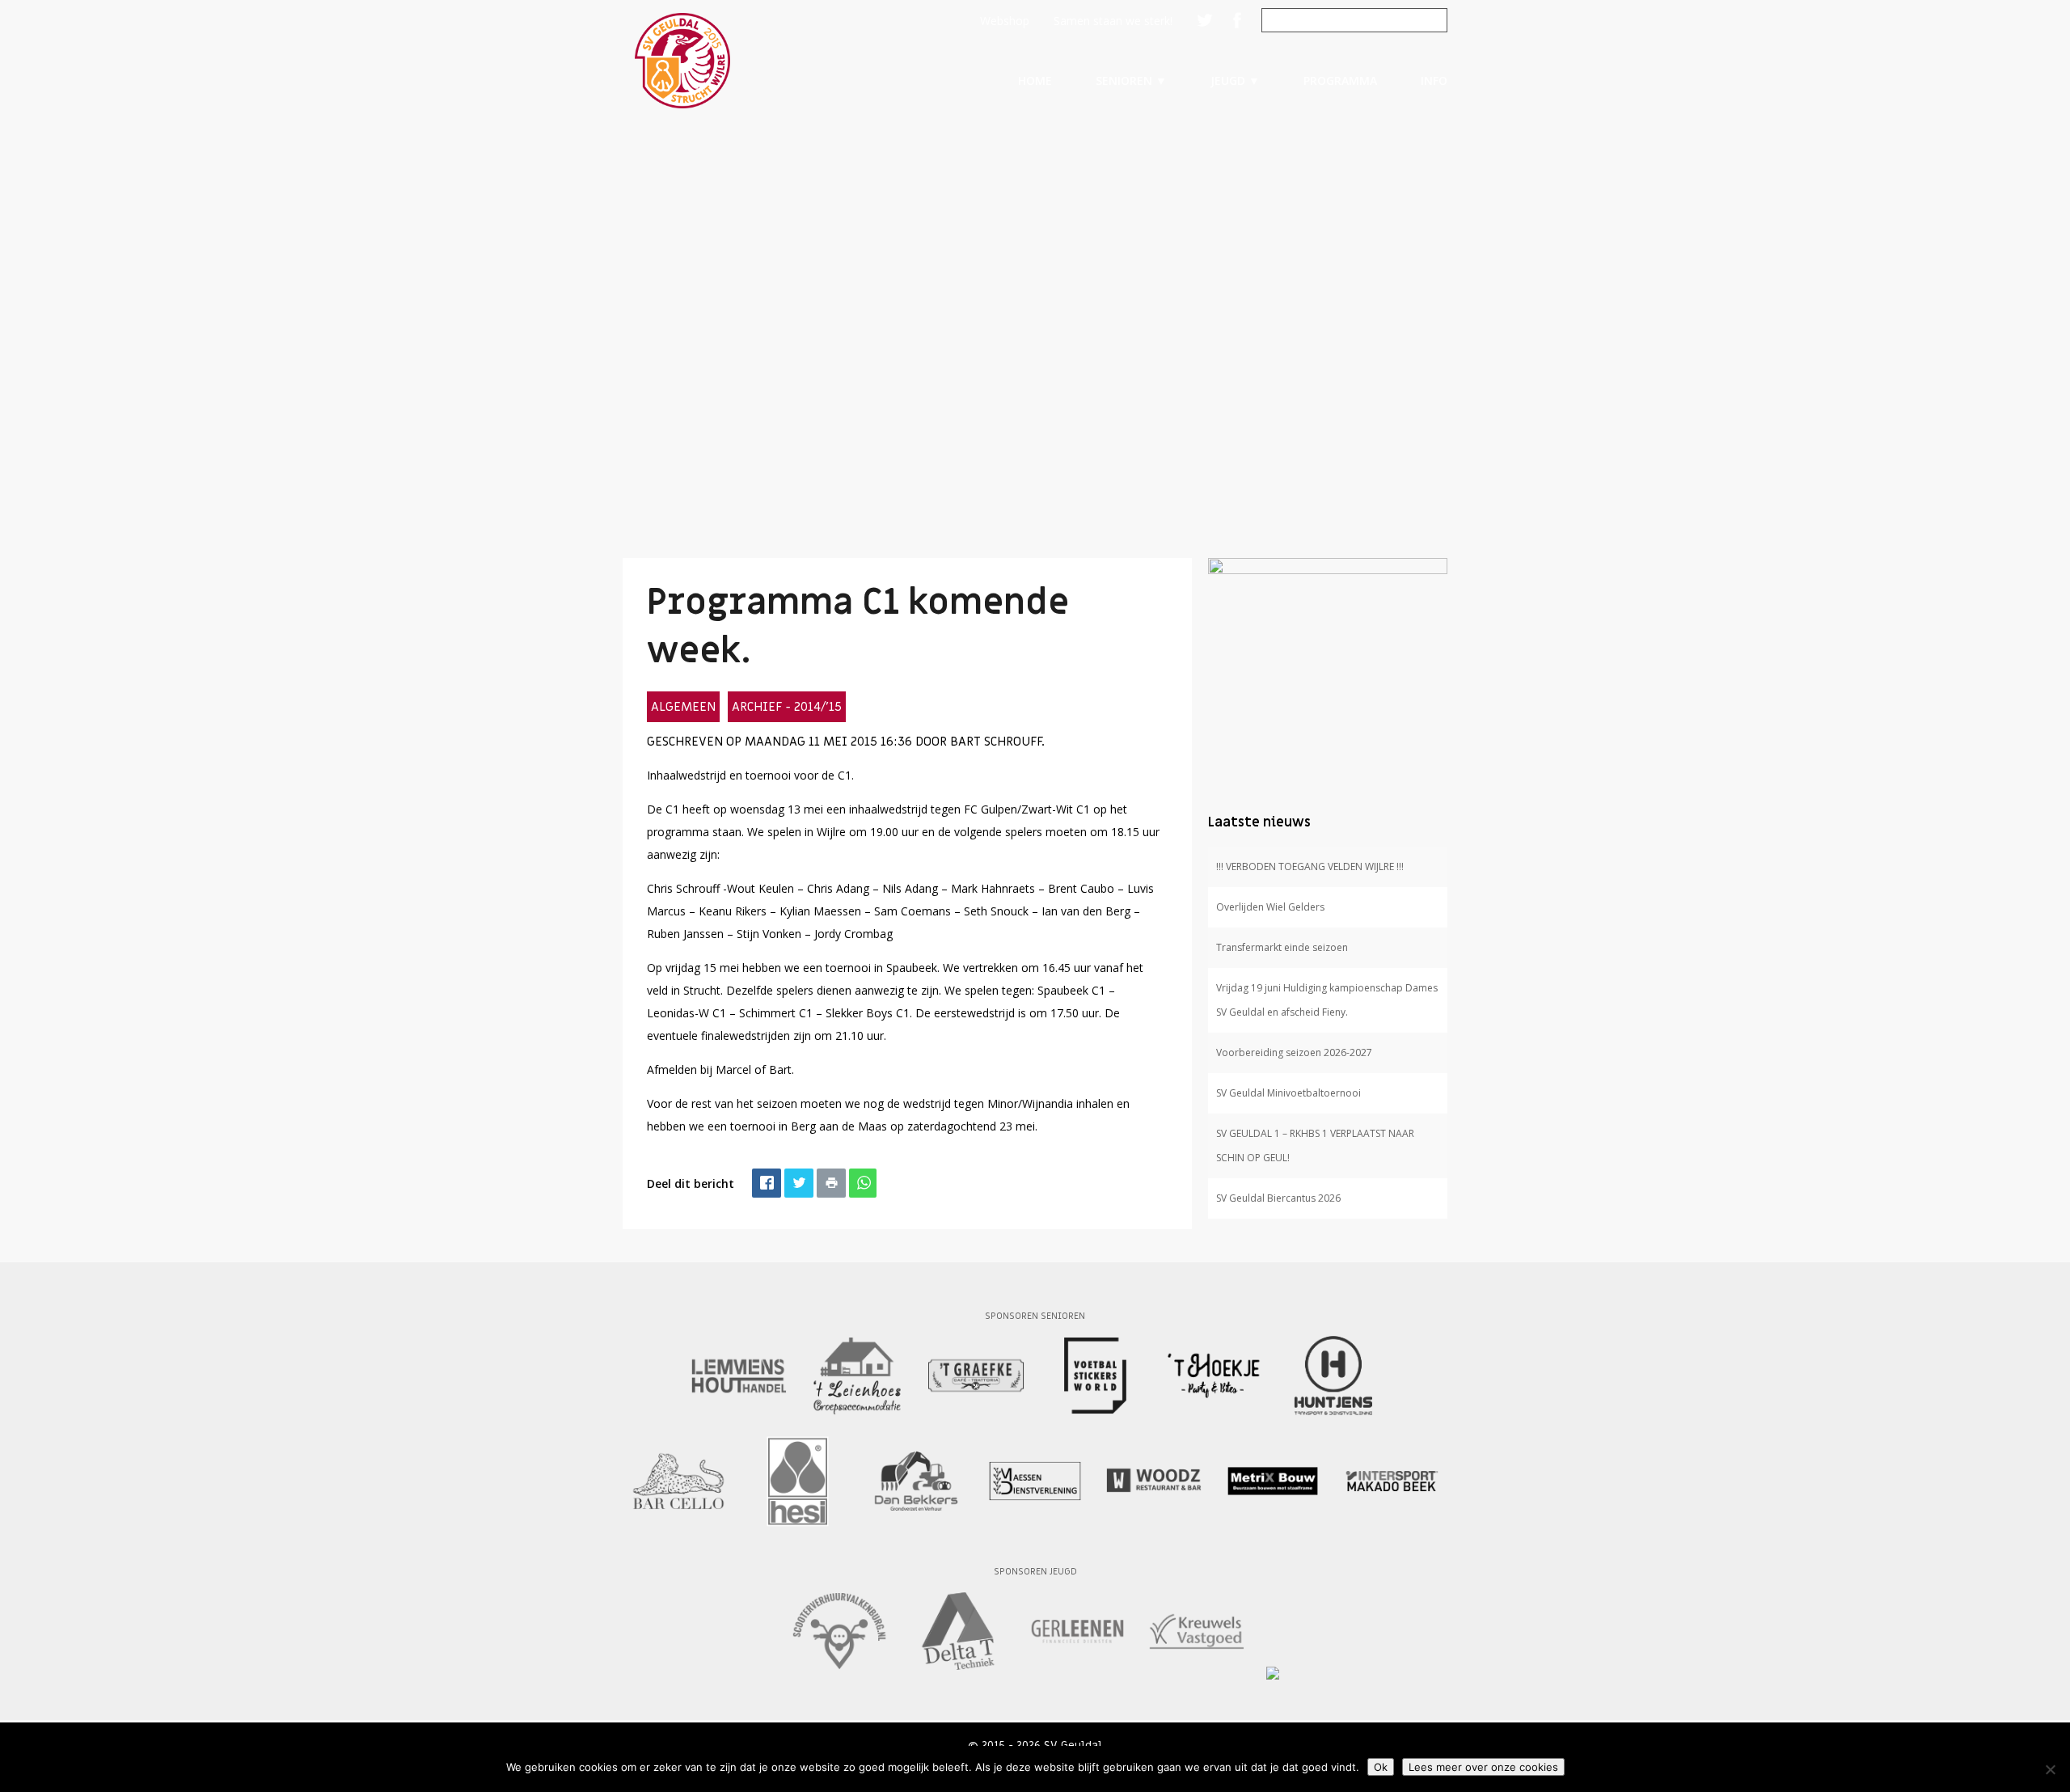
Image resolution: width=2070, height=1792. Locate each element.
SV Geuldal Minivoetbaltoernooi (1288, 1093)
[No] (2050, 1769)
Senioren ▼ (1131, 80)
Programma (1340, 80)
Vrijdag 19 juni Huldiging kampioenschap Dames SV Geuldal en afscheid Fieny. (1327, 1000)
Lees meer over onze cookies (1483, 1767)
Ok (1381, 1767)
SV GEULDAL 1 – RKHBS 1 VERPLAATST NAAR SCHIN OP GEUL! (1315, 1145)
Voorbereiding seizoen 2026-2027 (1294, 1052)
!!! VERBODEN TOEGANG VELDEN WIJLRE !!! (1310, 866)
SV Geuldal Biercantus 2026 (1278, 1198)
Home (1035, 80)
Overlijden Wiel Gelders (1270, 907)
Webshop (1005, 21)
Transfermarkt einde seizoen (1282, 947)
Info (1434, 80)
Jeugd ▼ (1235, 80)
